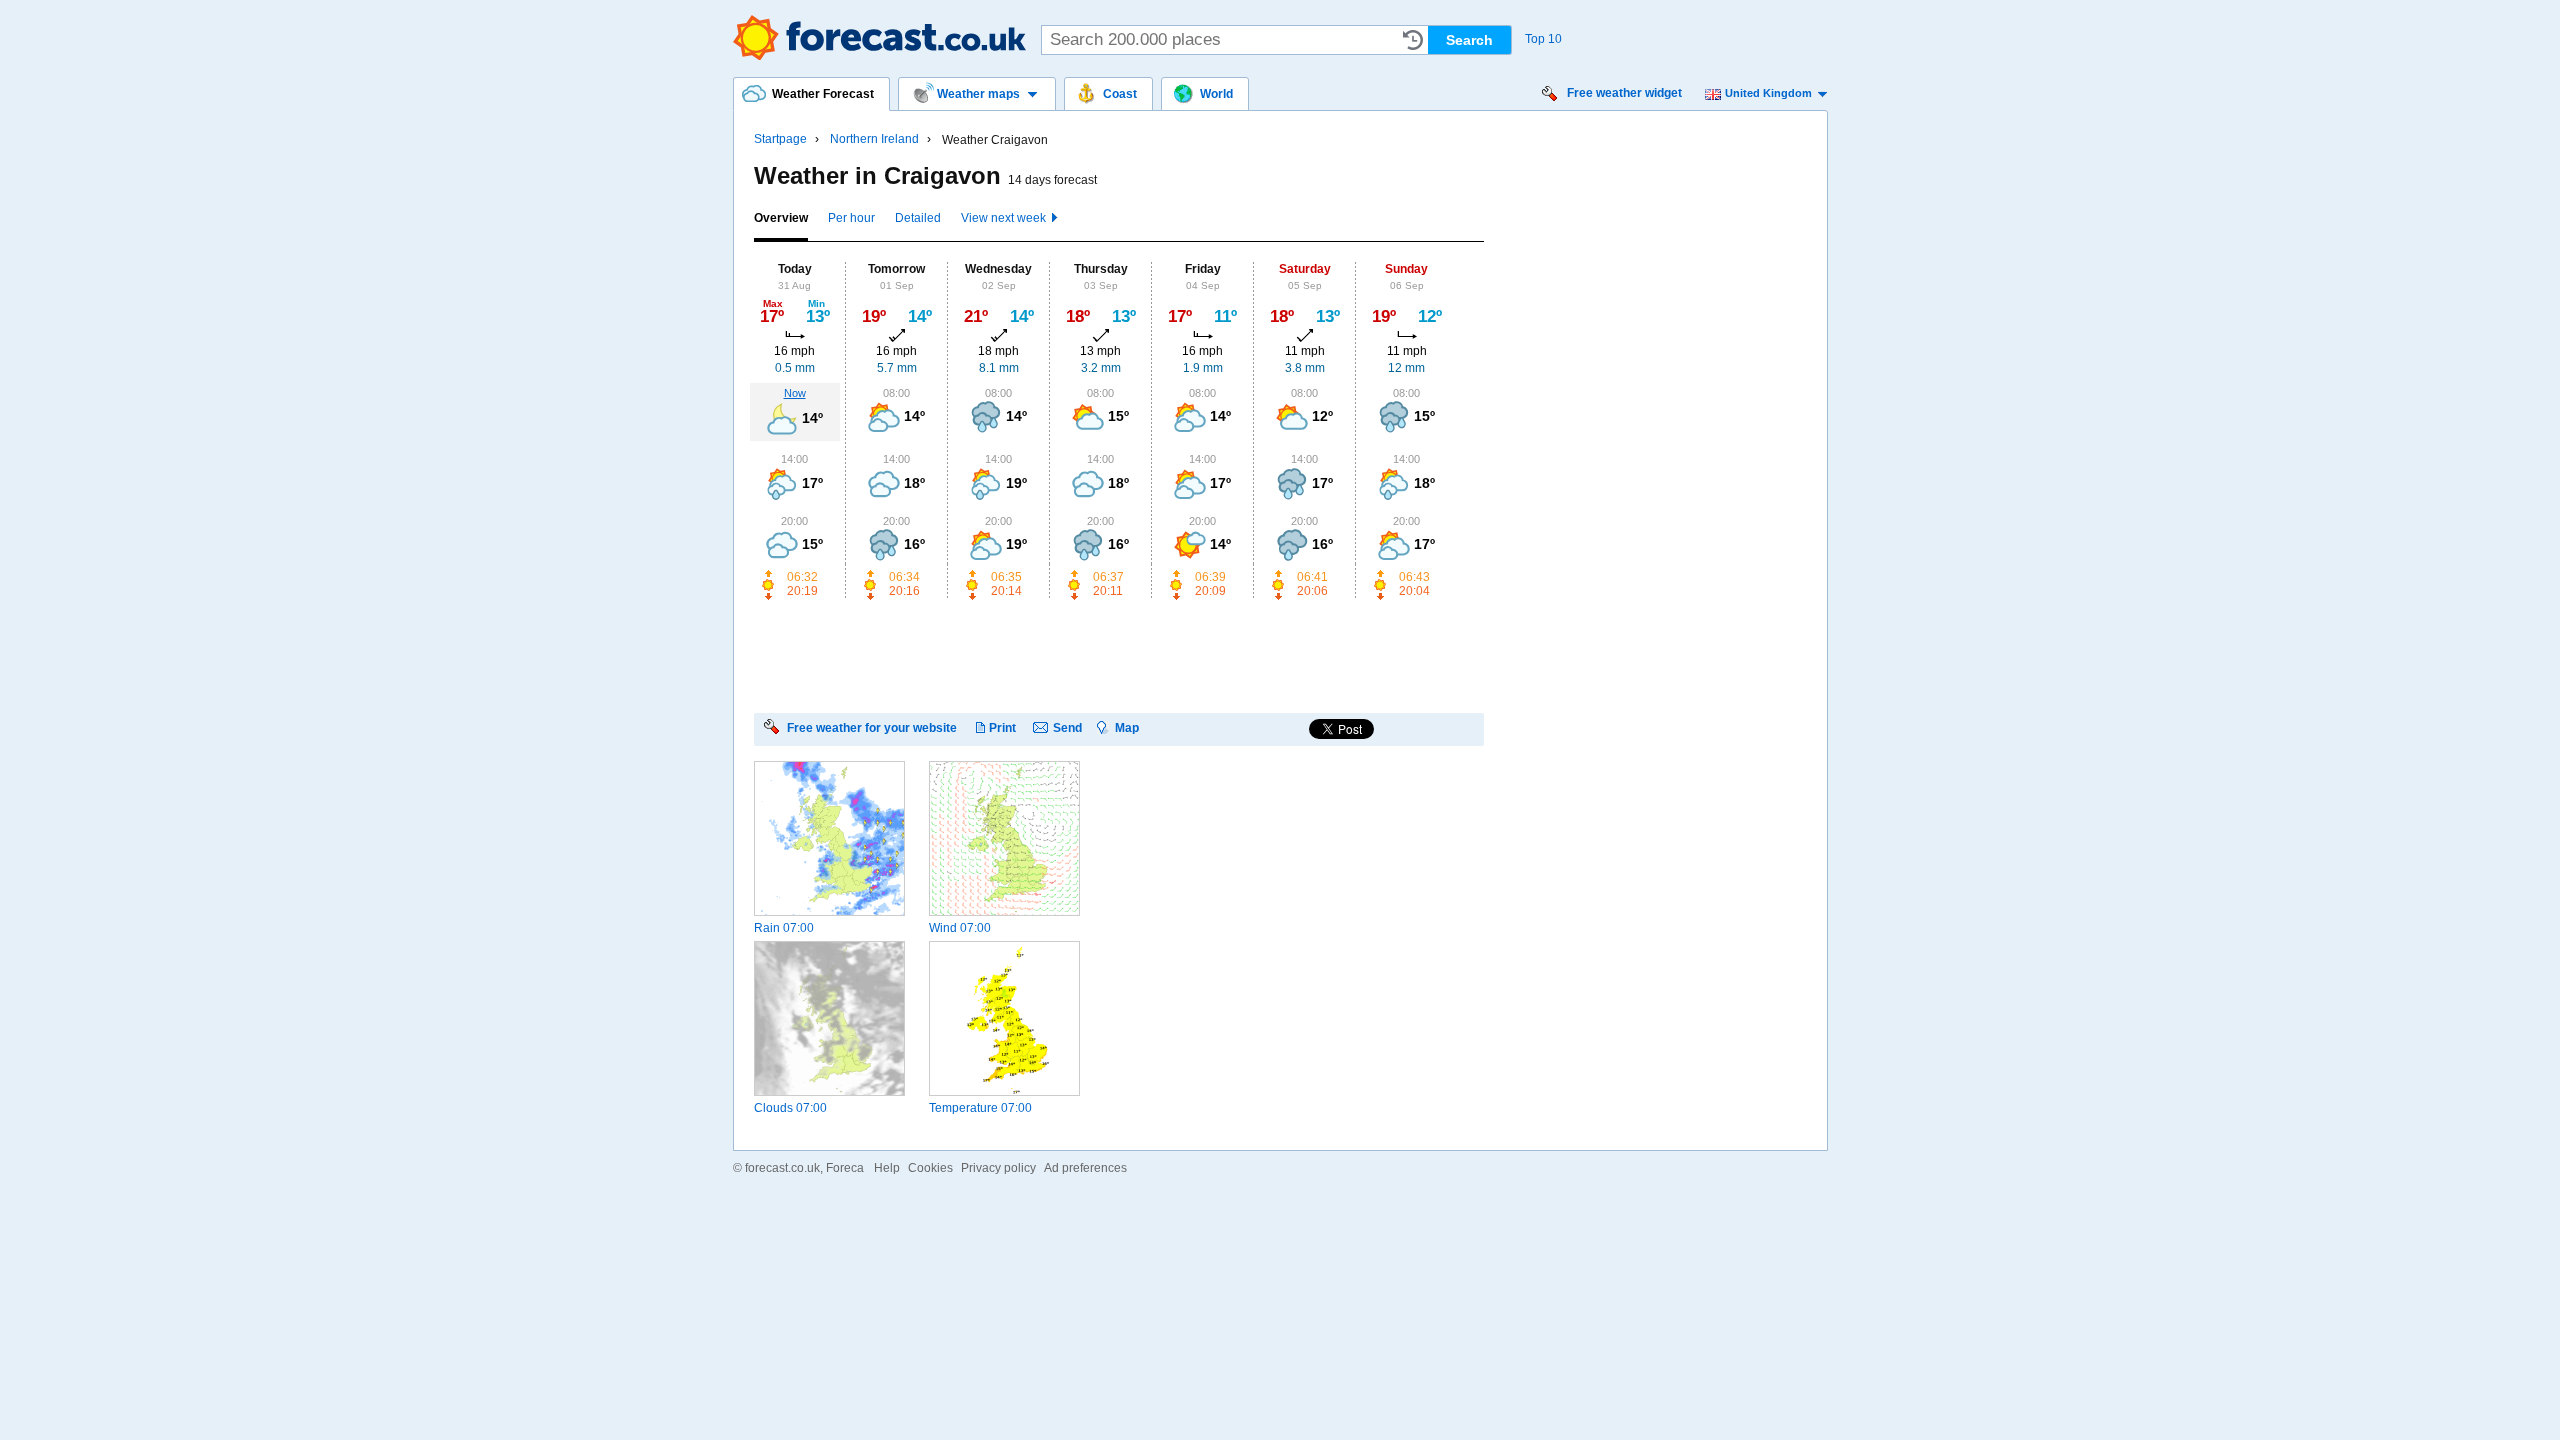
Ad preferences (1085, 1168)
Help (887, 1168)
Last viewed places (1413, 40)
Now (795, 393)
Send (1067, 727)
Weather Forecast (879, 37)
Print (1002, 727)
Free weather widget (1624, 93)
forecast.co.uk (782, 1168)
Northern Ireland (874, 139)
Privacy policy (998, 1168)
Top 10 (1543, 39)
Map (1127, 727)
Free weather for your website (872, 727)
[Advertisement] (1118, 655)
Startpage (780, 139)
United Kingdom (1768, 93)
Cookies (930, 1168)
